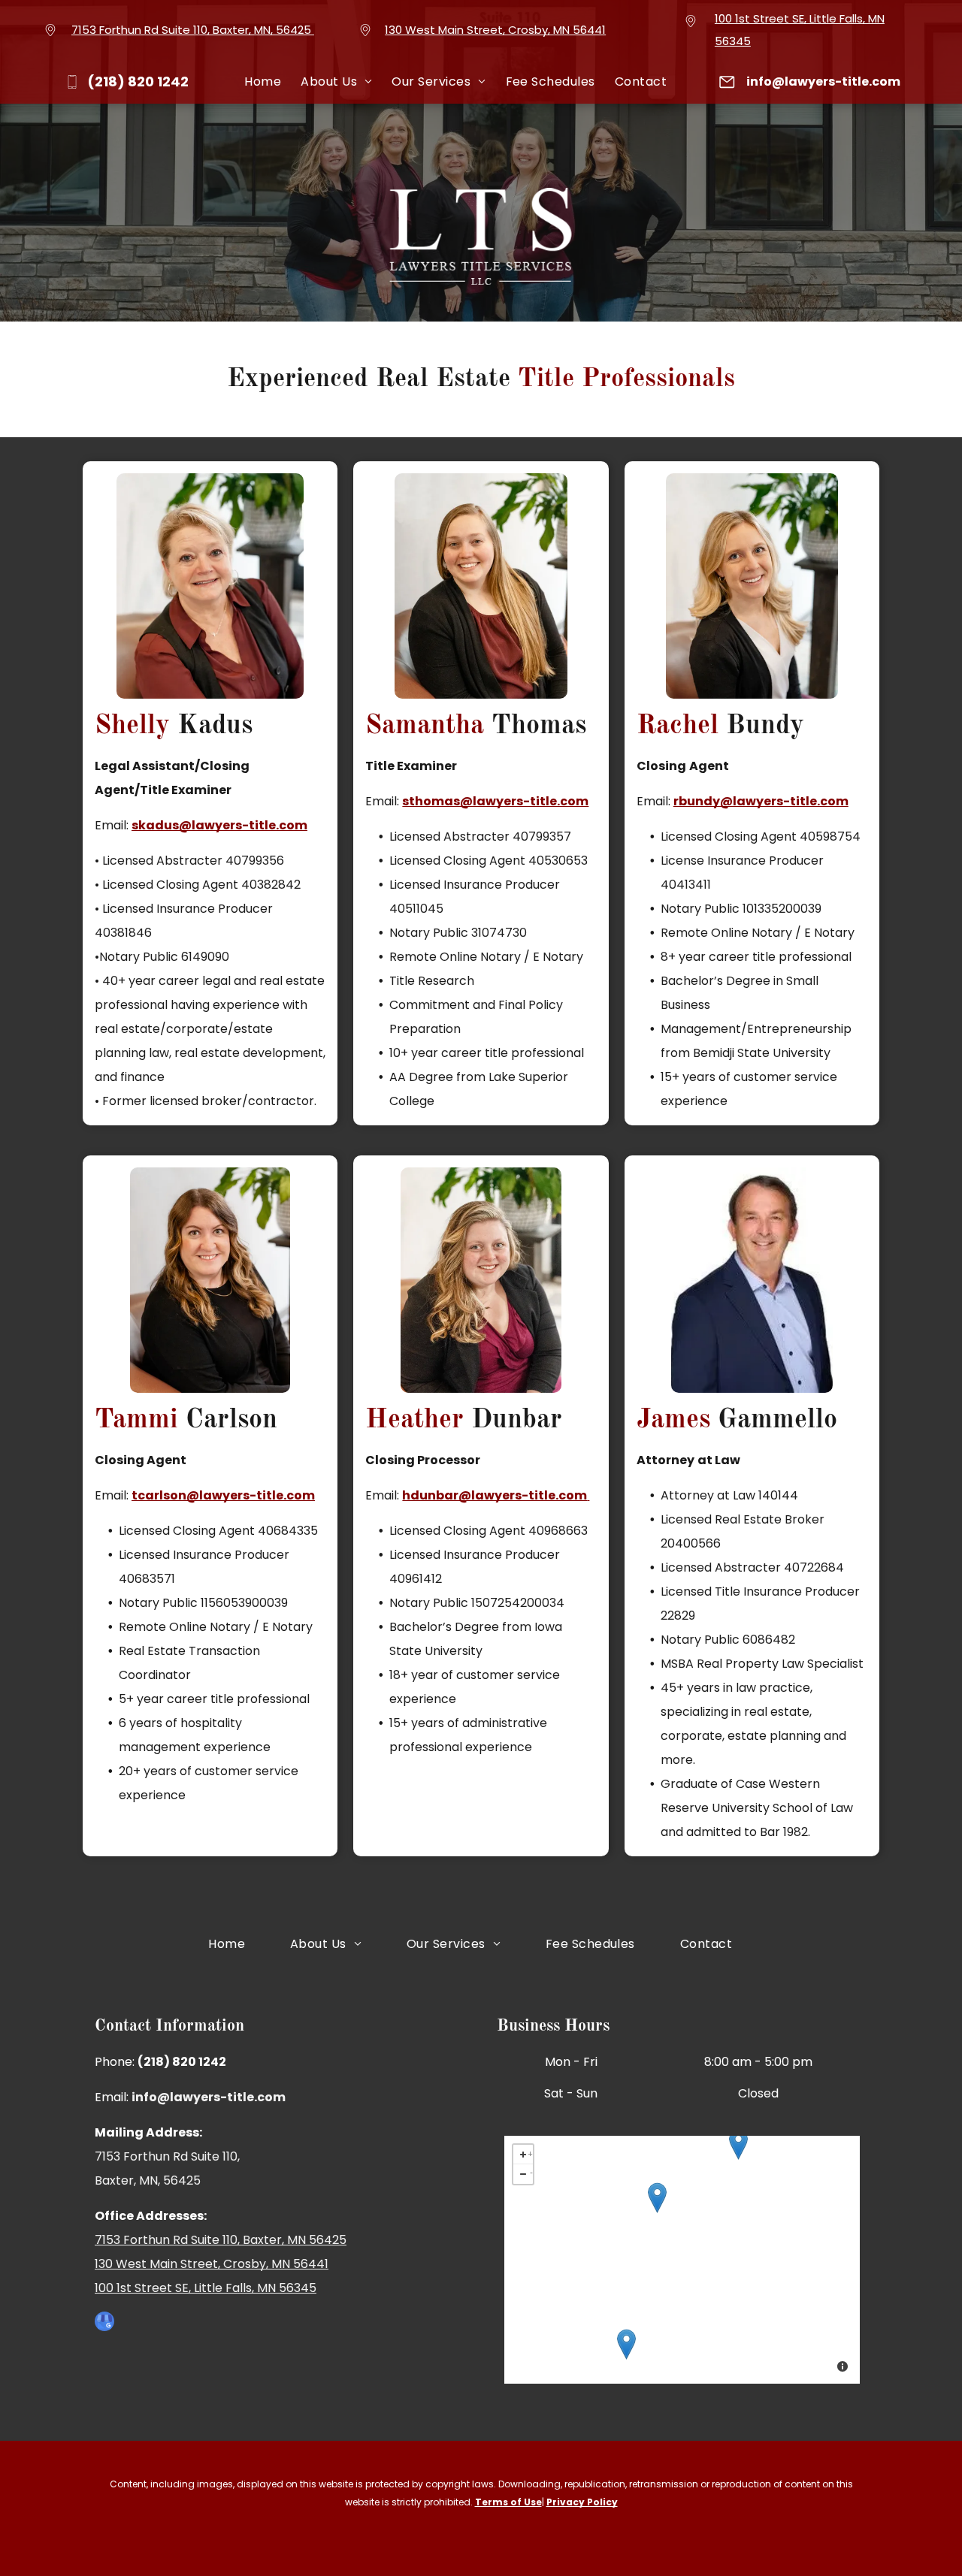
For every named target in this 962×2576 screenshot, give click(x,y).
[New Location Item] (657, 2198)
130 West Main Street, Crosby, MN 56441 (495, 30)
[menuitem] (263, 82)
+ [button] (530, 2152)
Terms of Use (508, 2502)
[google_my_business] (104, 2323)
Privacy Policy (582, 2502)
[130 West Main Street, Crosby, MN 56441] (738, 2144)
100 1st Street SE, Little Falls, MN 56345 (206, 2288)
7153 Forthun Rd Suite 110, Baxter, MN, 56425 (191, 30)
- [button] (531, 2171)
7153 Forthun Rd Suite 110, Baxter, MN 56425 (221, 2240)
